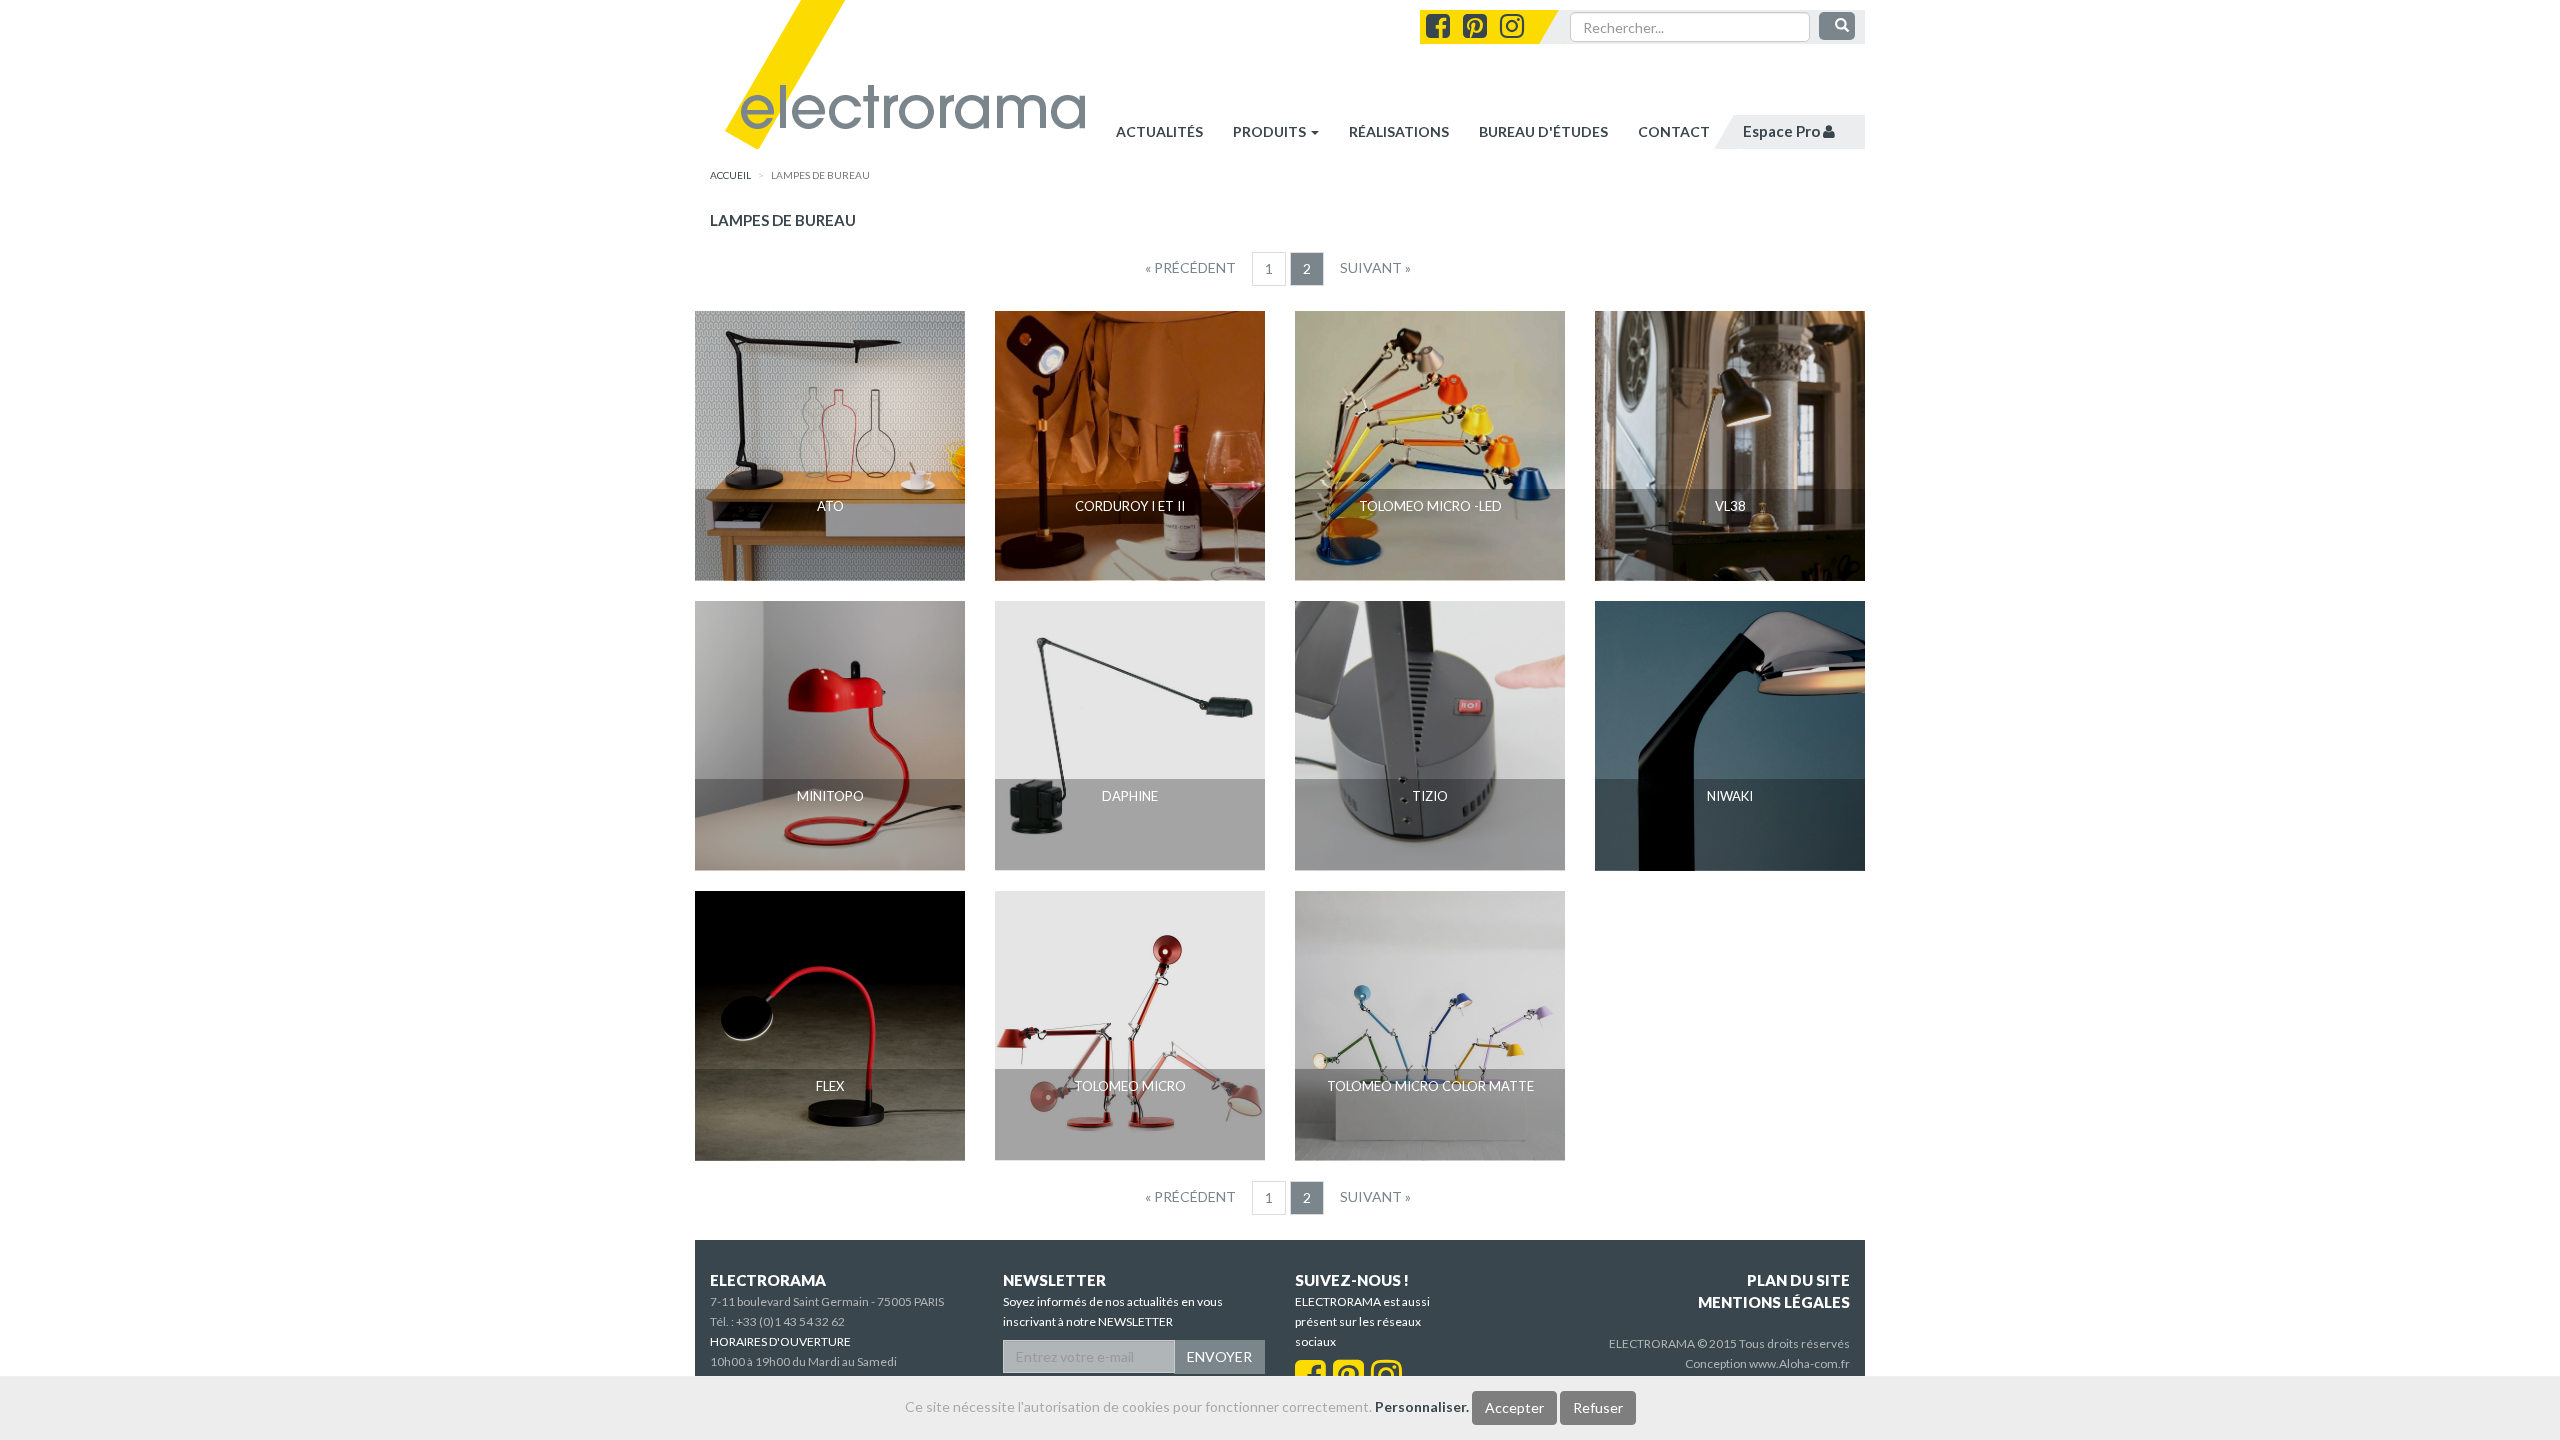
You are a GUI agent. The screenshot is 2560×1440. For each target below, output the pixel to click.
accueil (730, 175)
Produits (1271, 131)
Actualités (1159, 131)
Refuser (1598, 1407)
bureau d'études (1543, 131)
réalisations (1399, 131)
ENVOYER (1219, 1356)
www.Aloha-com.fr (1799, 1363)
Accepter (1514, 1407)
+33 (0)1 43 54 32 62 (790, 1321)
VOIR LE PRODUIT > (830, 544)
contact (1674, 131)
